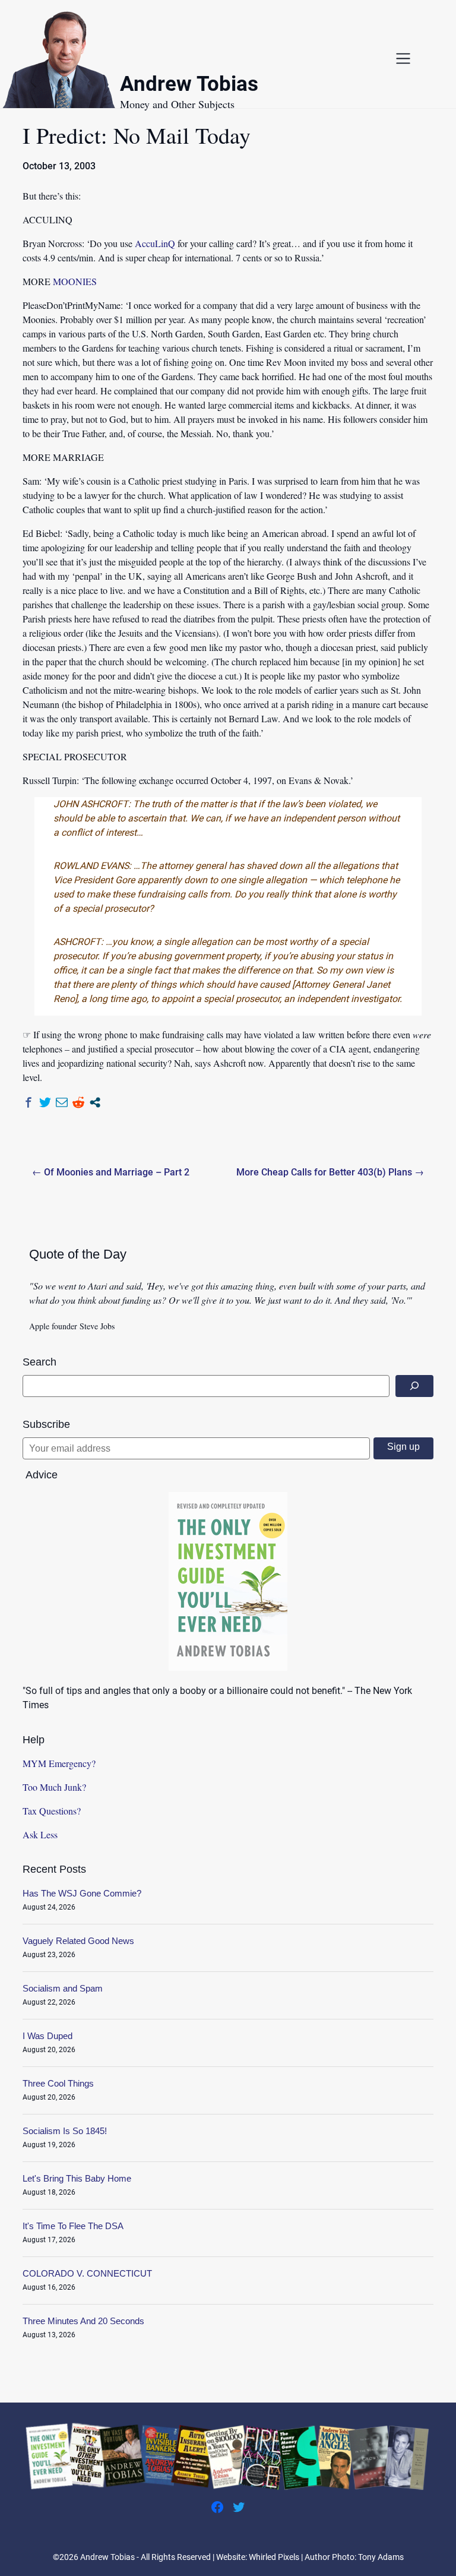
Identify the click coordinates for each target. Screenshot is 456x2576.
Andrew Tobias (189, 86)
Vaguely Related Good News (78, 1941)
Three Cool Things (58, 2083)
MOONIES (75, 281)
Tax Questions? (52, 1811)
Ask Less (40, 1834)
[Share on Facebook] (28, 1102)
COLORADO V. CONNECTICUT (87, 2273)
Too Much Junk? (54, 1787)
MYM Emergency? (59, 1763)
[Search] (414, 1386)
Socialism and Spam (63, 1988)
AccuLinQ (155, 243)
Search (39, 1362)
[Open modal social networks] (95, 1102)
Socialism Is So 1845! (65, 2131)
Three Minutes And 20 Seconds (83, 2321)
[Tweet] (45, 1102)
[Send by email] (62, 1102)
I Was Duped (47, 2036)
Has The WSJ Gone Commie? (82, 1893)
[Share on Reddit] (78, 1102)
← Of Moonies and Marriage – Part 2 (111, 1172)
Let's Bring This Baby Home (77, 2178)
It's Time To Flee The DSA (73, 2226)
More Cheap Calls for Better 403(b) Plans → (330, 1172)
